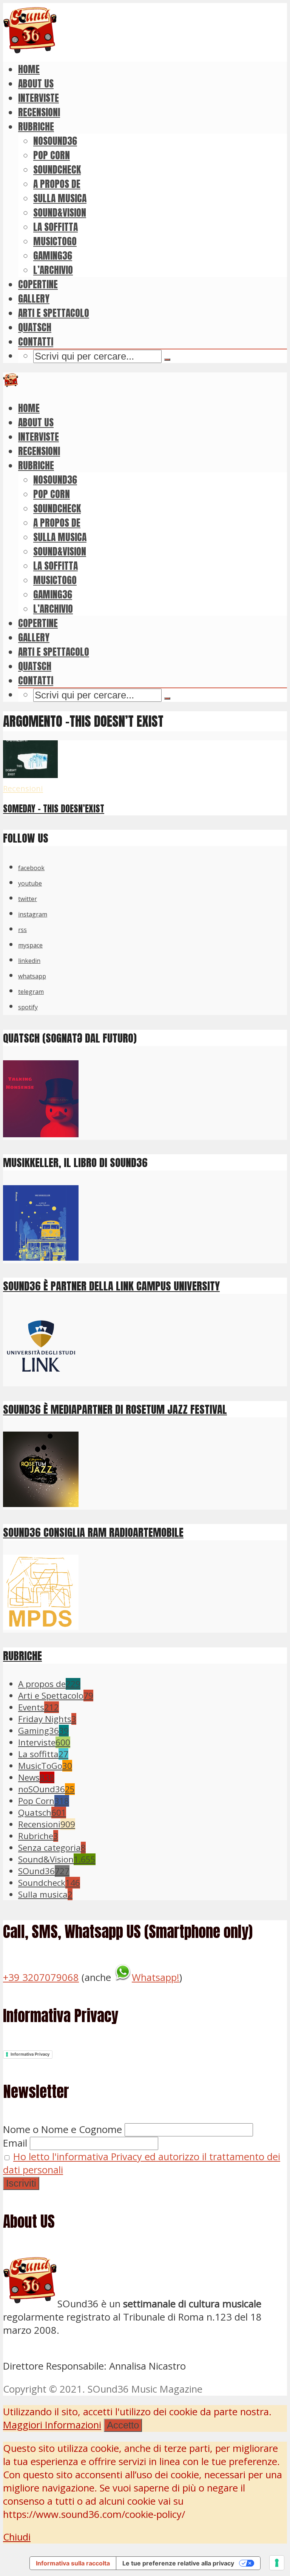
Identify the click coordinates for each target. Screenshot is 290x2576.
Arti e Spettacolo (54, 313)
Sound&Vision (60, 212)
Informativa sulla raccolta (73, 2563)
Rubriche (36, 126)
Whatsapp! (156, 1977)
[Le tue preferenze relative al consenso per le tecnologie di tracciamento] (277, 2563)
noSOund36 (55, 141)
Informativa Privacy (30, 2054)
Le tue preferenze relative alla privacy (178, 2563)
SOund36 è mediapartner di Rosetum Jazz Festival (115, 1409)
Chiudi (17, 2537)
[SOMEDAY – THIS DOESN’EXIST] (30, 774)
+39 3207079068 (41, 1977)
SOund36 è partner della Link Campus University (111, 1286)
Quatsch (35, 327)
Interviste (39, 98)
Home (29, 69)
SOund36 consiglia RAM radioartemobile (93, 1532)
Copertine (38, 284)
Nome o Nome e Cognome (62, 2129)
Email (15, 2143)
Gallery (34, 298)
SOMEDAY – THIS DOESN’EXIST (54, 809)
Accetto (123, 2425)
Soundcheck (57, 169)
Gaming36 (53, 255)
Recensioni (39, 112)
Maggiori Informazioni (52, 2425)
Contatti (36, 341)
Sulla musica (60, 198)
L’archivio (53, 270)
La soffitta (56, 227)
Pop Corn (52, 155)
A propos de (57, 184)
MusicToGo (55, 241)
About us (36, 83)
